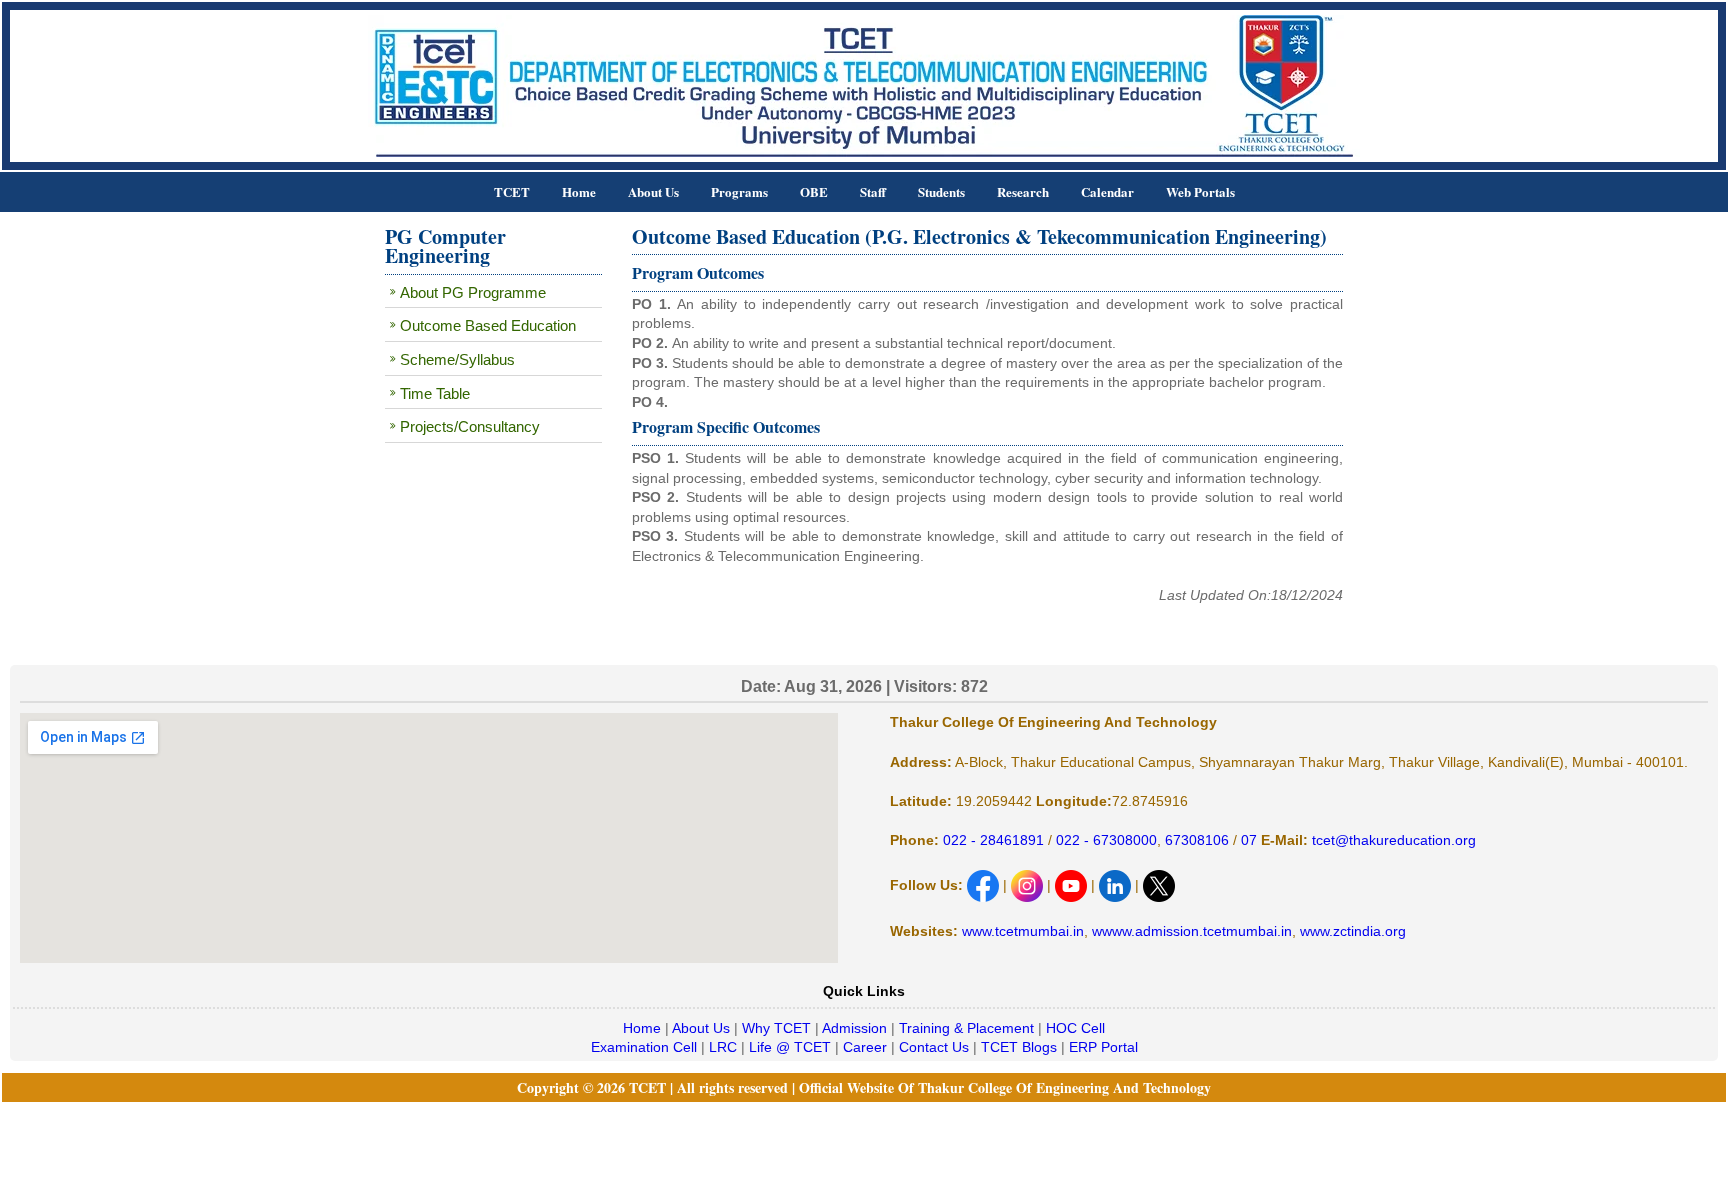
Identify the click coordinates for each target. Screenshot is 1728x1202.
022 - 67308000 (1106, 840)
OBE (814, 191)
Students (941, 191)
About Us (653, 191)
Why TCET (776, 1028)
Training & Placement (966, 1028)
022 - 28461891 (993, 840)
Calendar (1107, 191)
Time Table (435, 393)
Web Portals (1200, 191)
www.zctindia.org (1353, 931)
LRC (723, 1047)
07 (1247, 840)
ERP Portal (1103, 1047)
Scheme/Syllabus (457, 359)
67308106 (1197, 840)
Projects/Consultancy (470, 426)
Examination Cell (644, 1047)
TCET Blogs (1019, 1047)
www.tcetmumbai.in (1023, 931)
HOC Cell (1075, 1028)
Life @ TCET (790, 1047)
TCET (512, 191)
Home (579, 191)
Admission (854, 1028)
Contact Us (934, 1047)
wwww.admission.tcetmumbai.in (1192, 931)
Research (1023, 191)
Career (865, 1047)
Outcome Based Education (488, 325)
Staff (873, 191)
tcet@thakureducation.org (1392, 840)
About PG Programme (473, 292)
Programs (739, 191)
